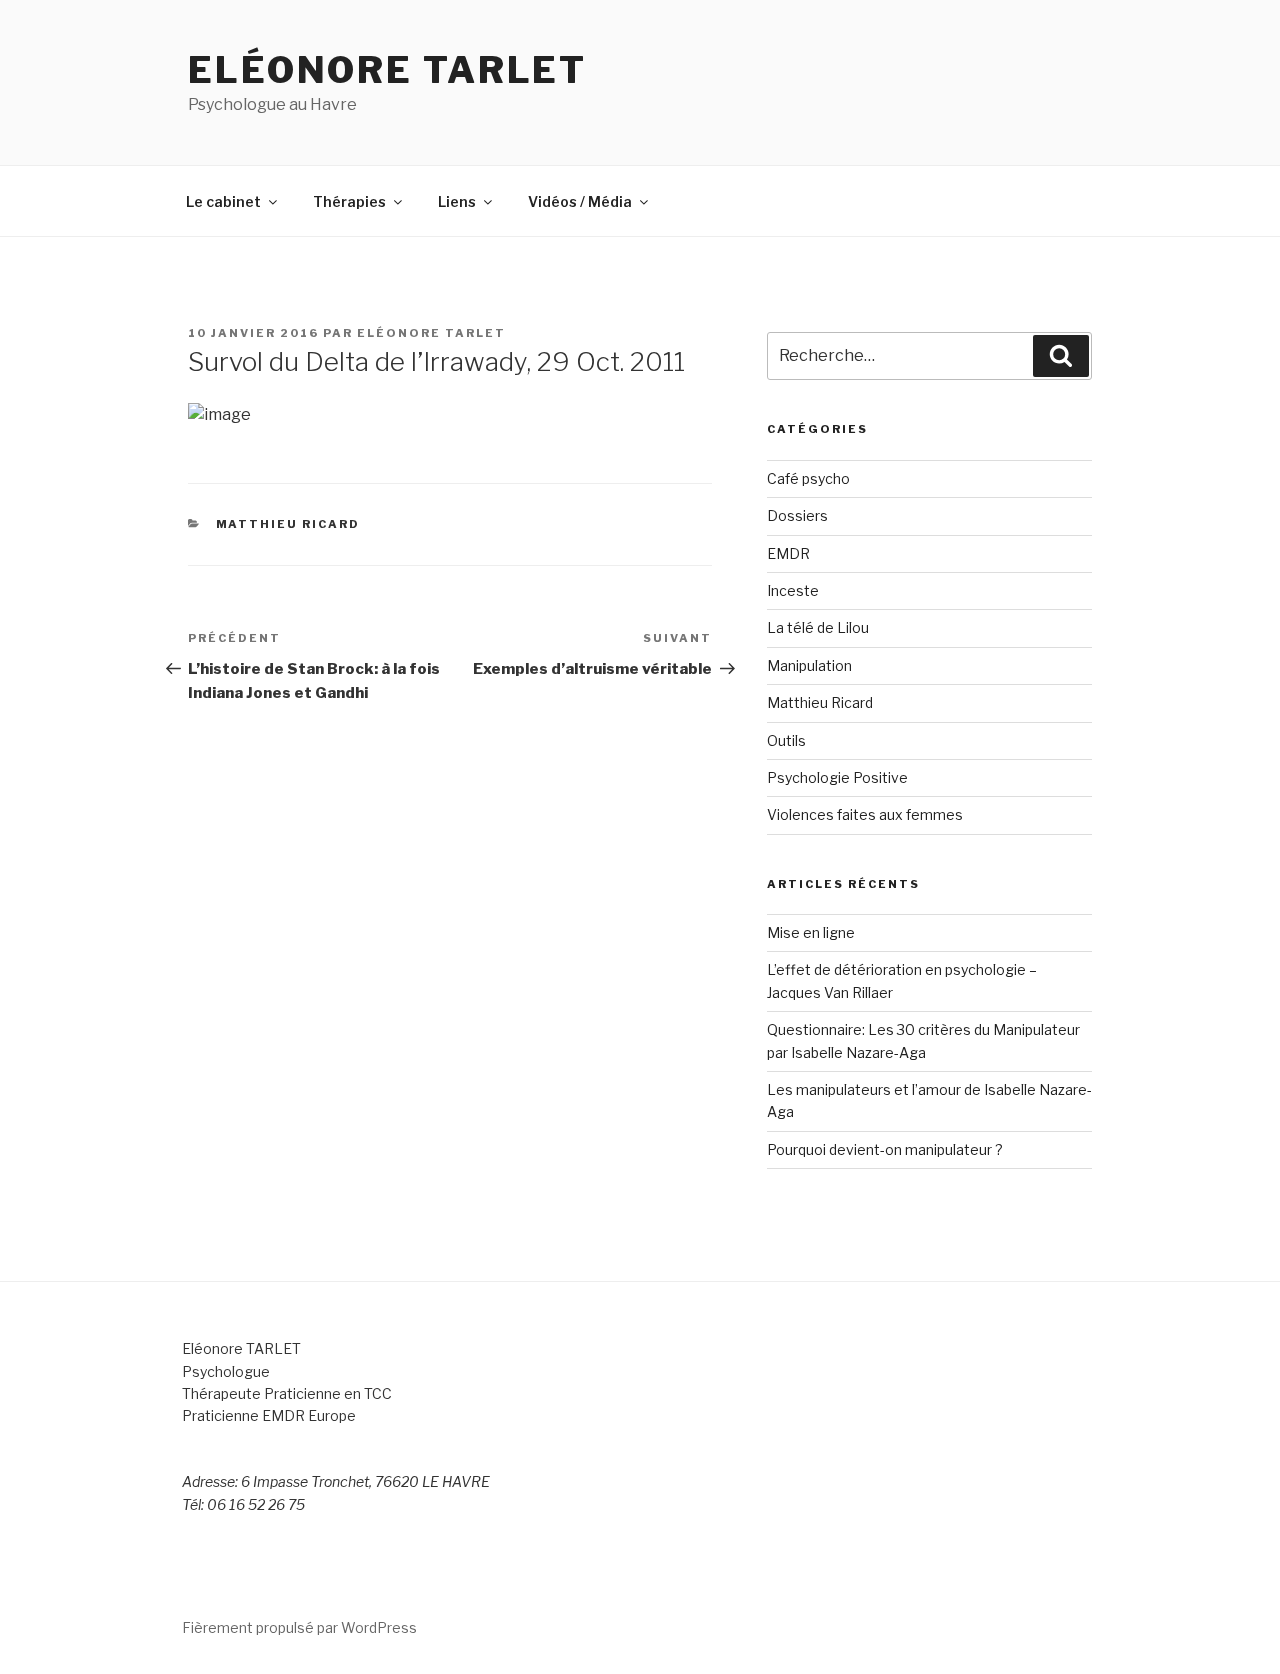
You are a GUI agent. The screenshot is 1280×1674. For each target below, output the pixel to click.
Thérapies (349, 201)
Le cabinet (223, 201)
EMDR (788, 553)
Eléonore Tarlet (387, 70)
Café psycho (808, 478)
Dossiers (797, 515)
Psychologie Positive (837, 777)
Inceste (793, 590)
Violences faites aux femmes (865, 814)
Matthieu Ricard (288, 524)
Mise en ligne (811, 932)
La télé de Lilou (818, 627)
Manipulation (809, 665)
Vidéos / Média (580, 201)
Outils (786, 740)
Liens (457, 201)
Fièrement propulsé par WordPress (299, 1627)
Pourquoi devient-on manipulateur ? (885, 1149)
